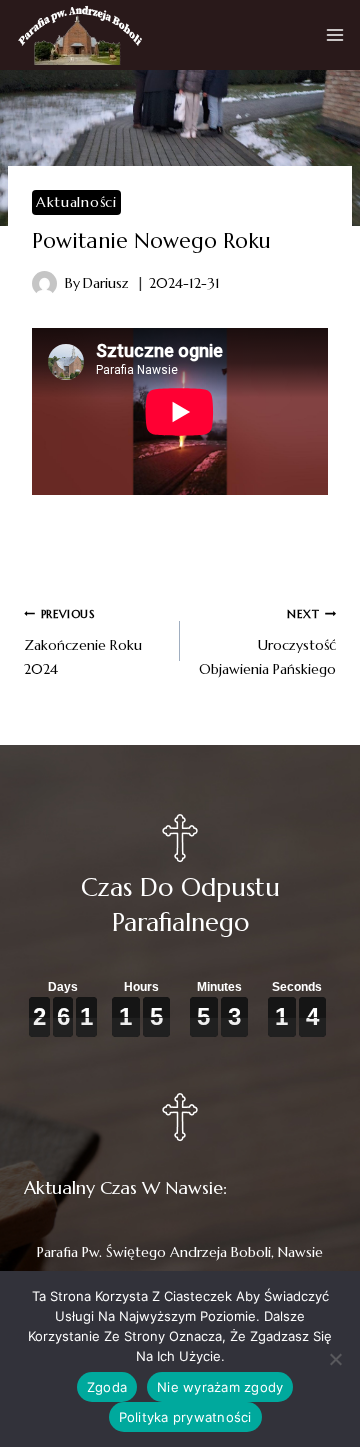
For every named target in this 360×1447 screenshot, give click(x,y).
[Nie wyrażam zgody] (335, 1359)
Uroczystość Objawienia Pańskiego (267, 642)
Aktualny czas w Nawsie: (125, 1187)
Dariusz (106, 283)
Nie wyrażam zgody (220, 1387)
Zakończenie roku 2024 (83, 642)
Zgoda (107, 1387)
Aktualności (76, 202)
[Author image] (44, 283)
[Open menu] (335, 35)
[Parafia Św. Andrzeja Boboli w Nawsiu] (79, 35)
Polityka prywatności (185, 1417)
